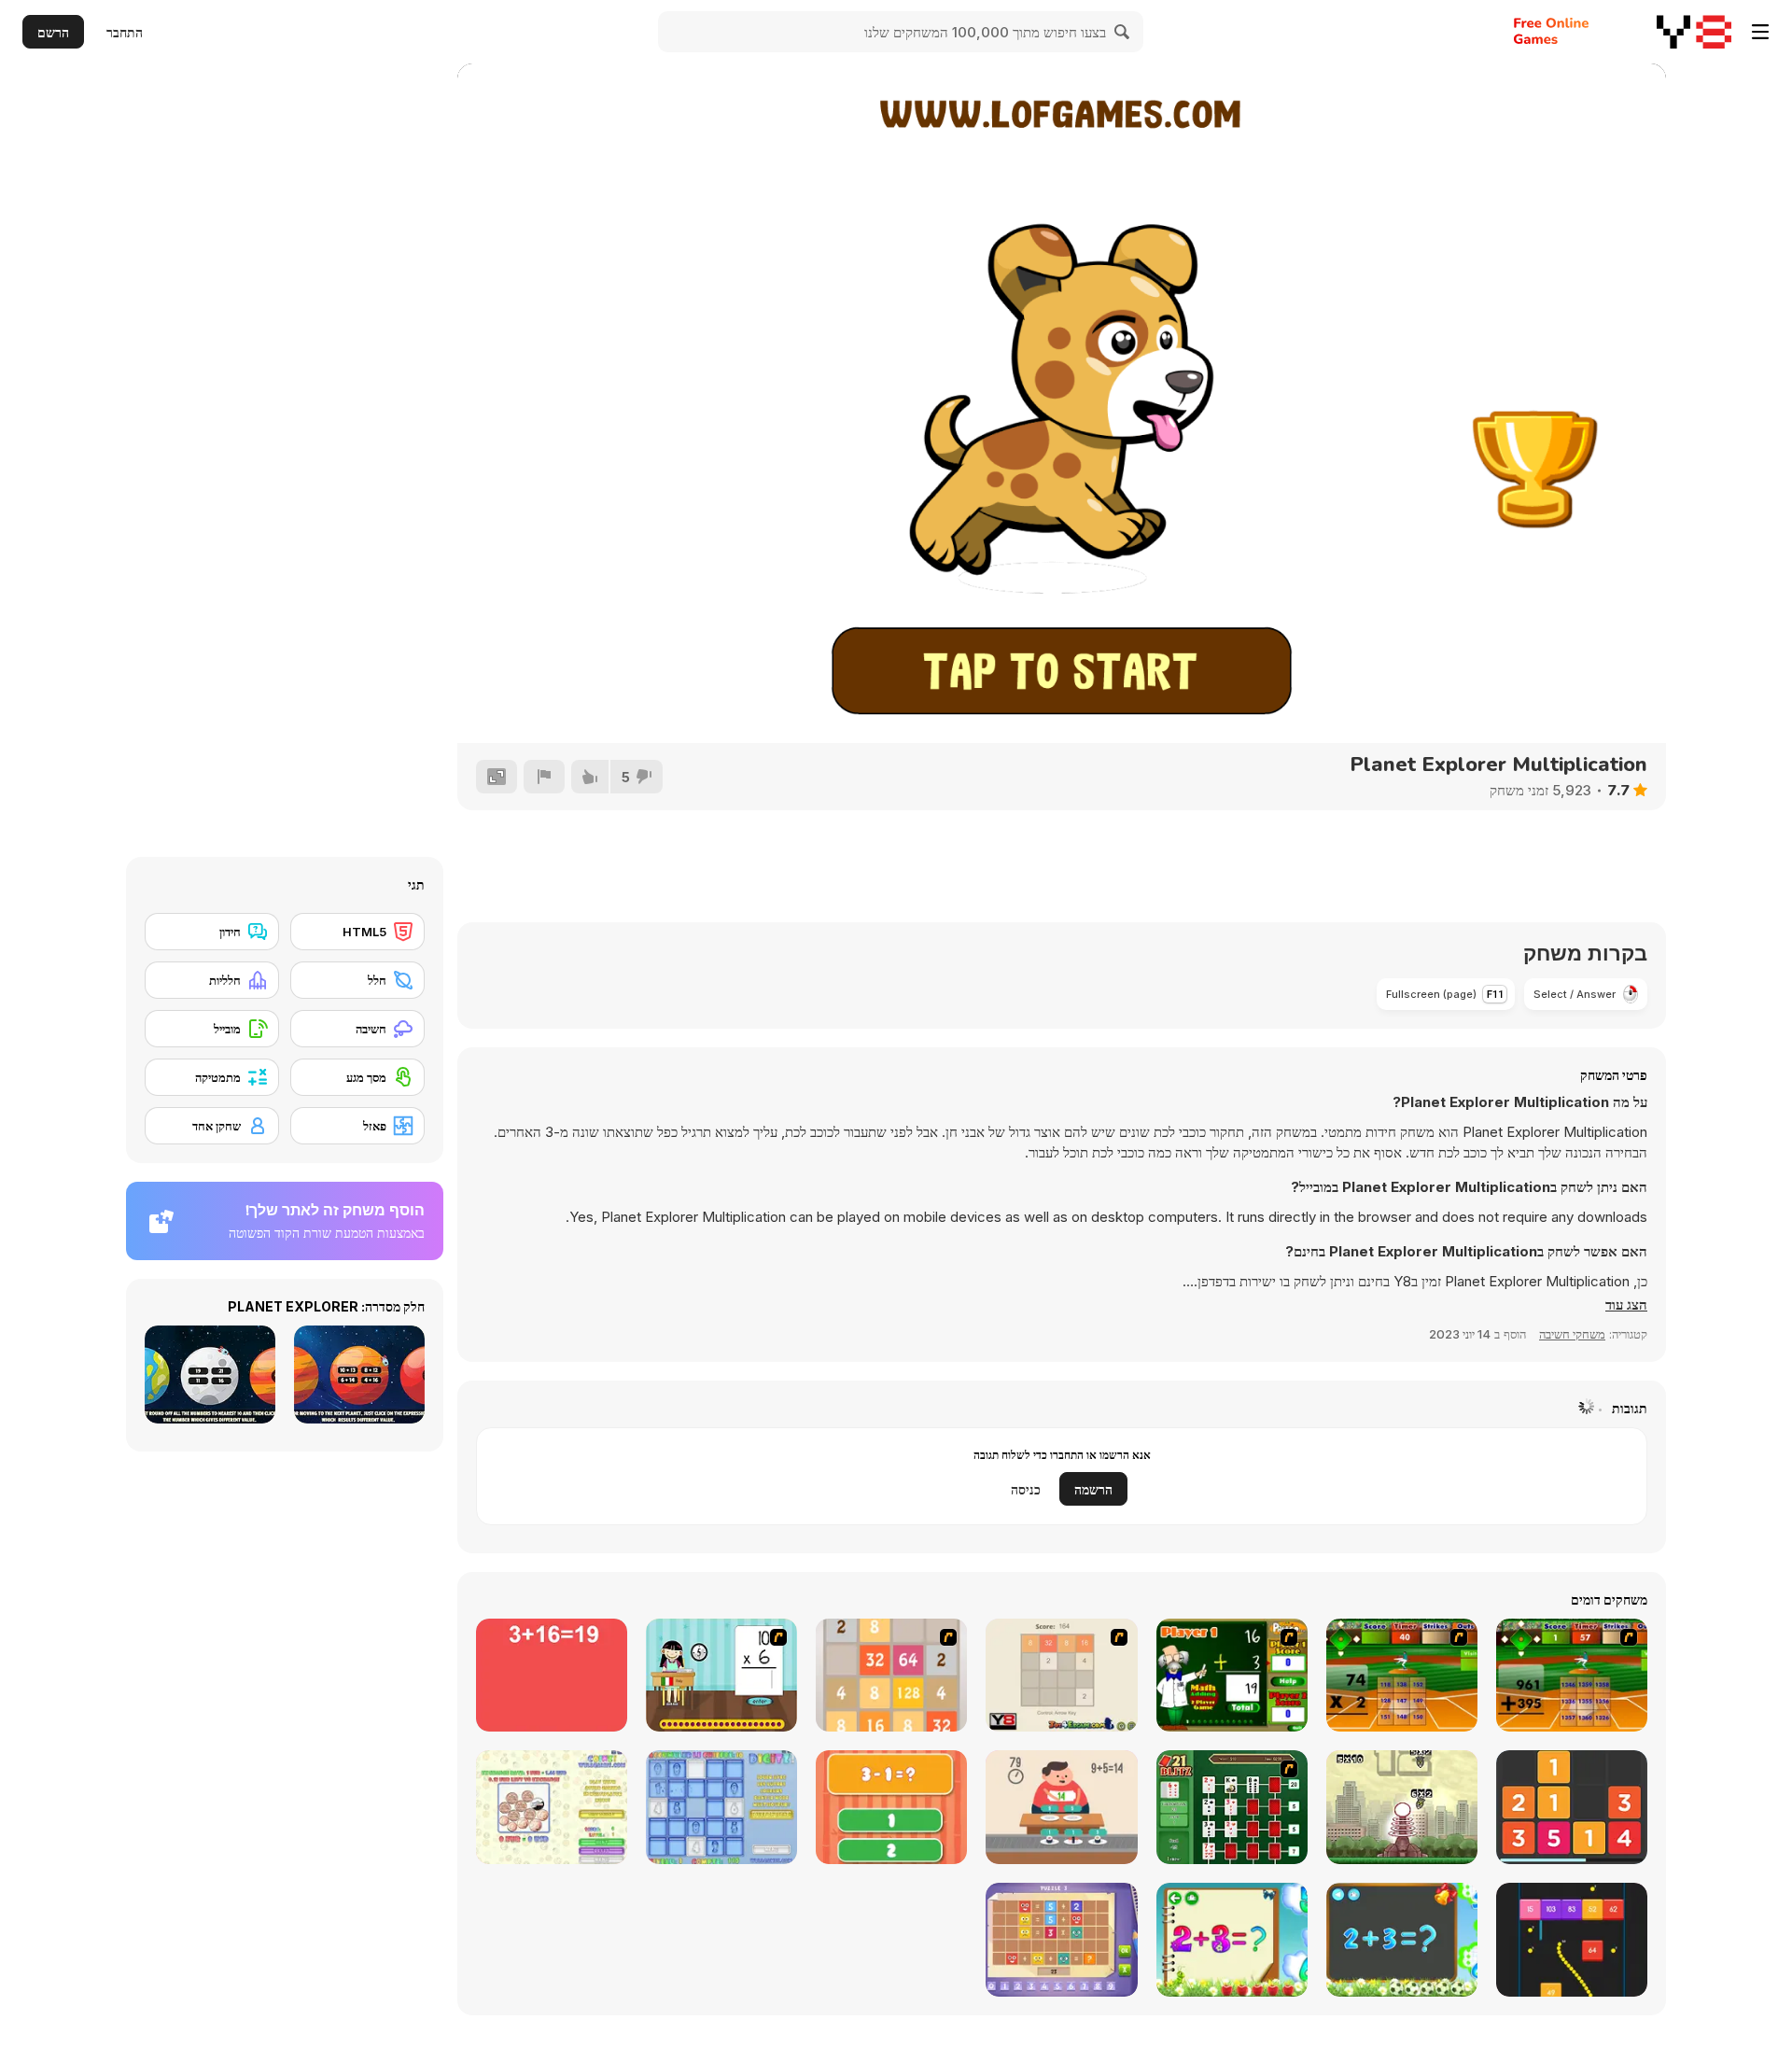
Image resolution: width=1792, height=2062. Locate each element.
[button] (1626, 1305)
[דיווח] (544, 777)
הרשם (53, 32)
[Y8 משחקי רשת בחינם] (1694, 32)
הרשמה (1093, 1489)
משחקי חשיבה (1572, 1334)
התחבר (125, 32)
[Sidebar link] (1760, 32)
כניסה (1026, 1489)
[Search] (1123, 32)
